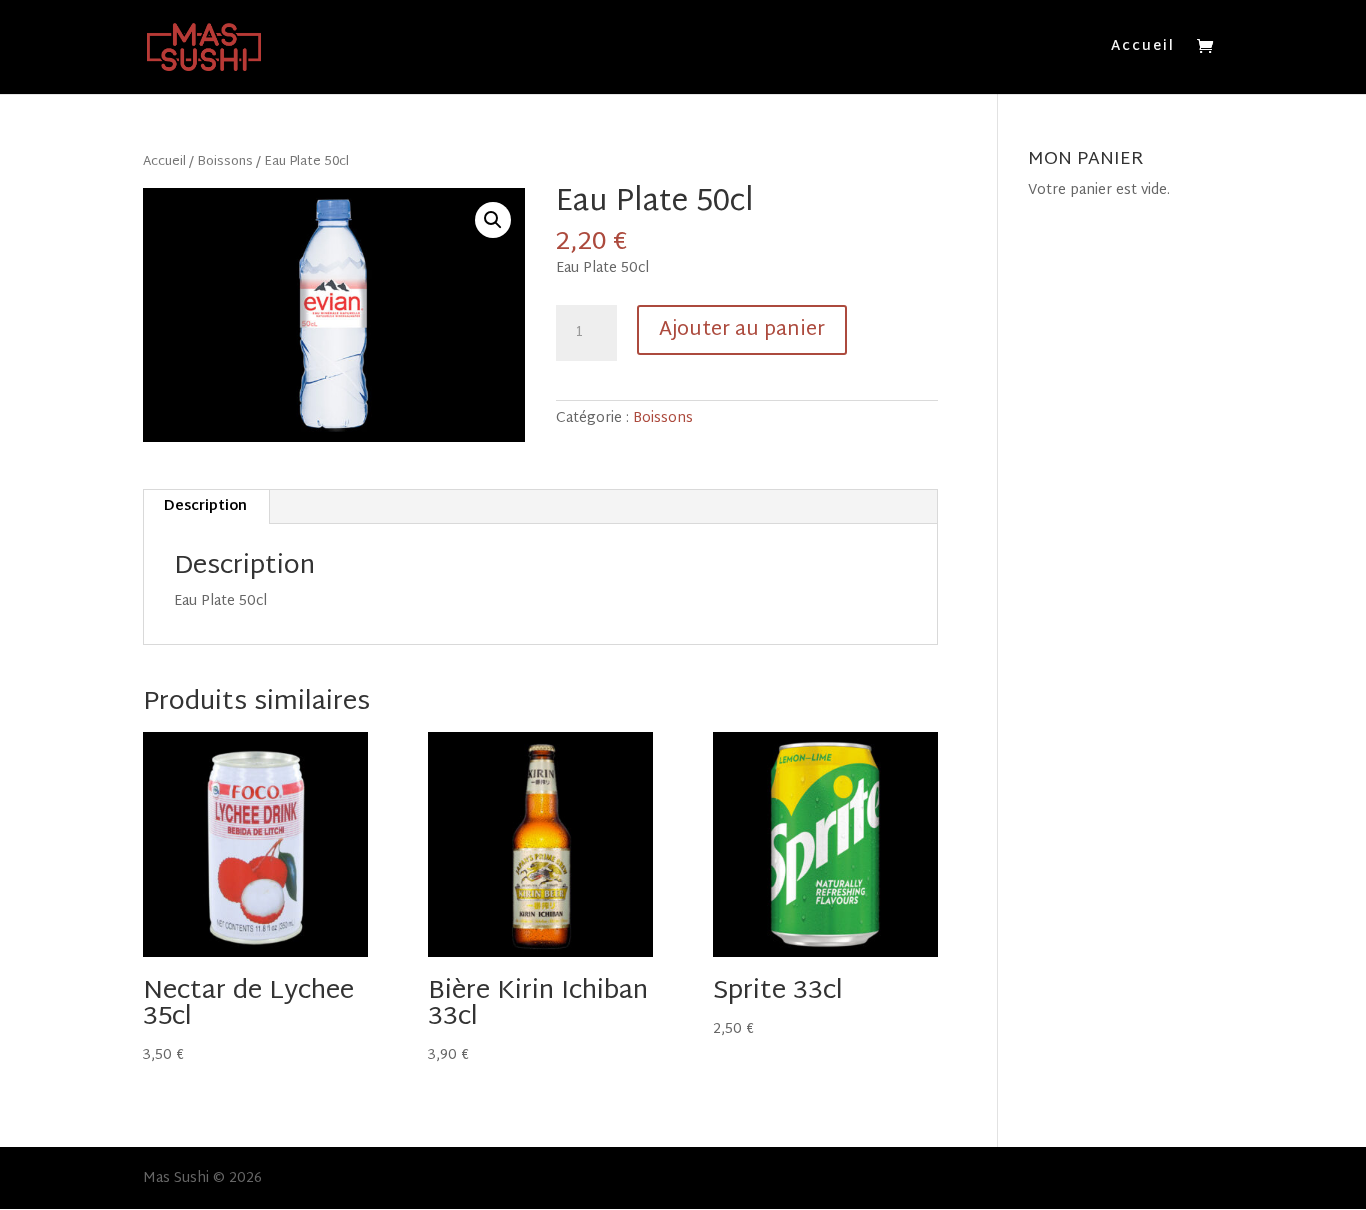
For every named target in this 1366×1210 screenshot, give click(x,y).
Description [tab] (205, 506)
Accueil (1143, 49)
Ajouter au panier (742, 330)
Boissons (225, 162)
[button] (493, 220)
